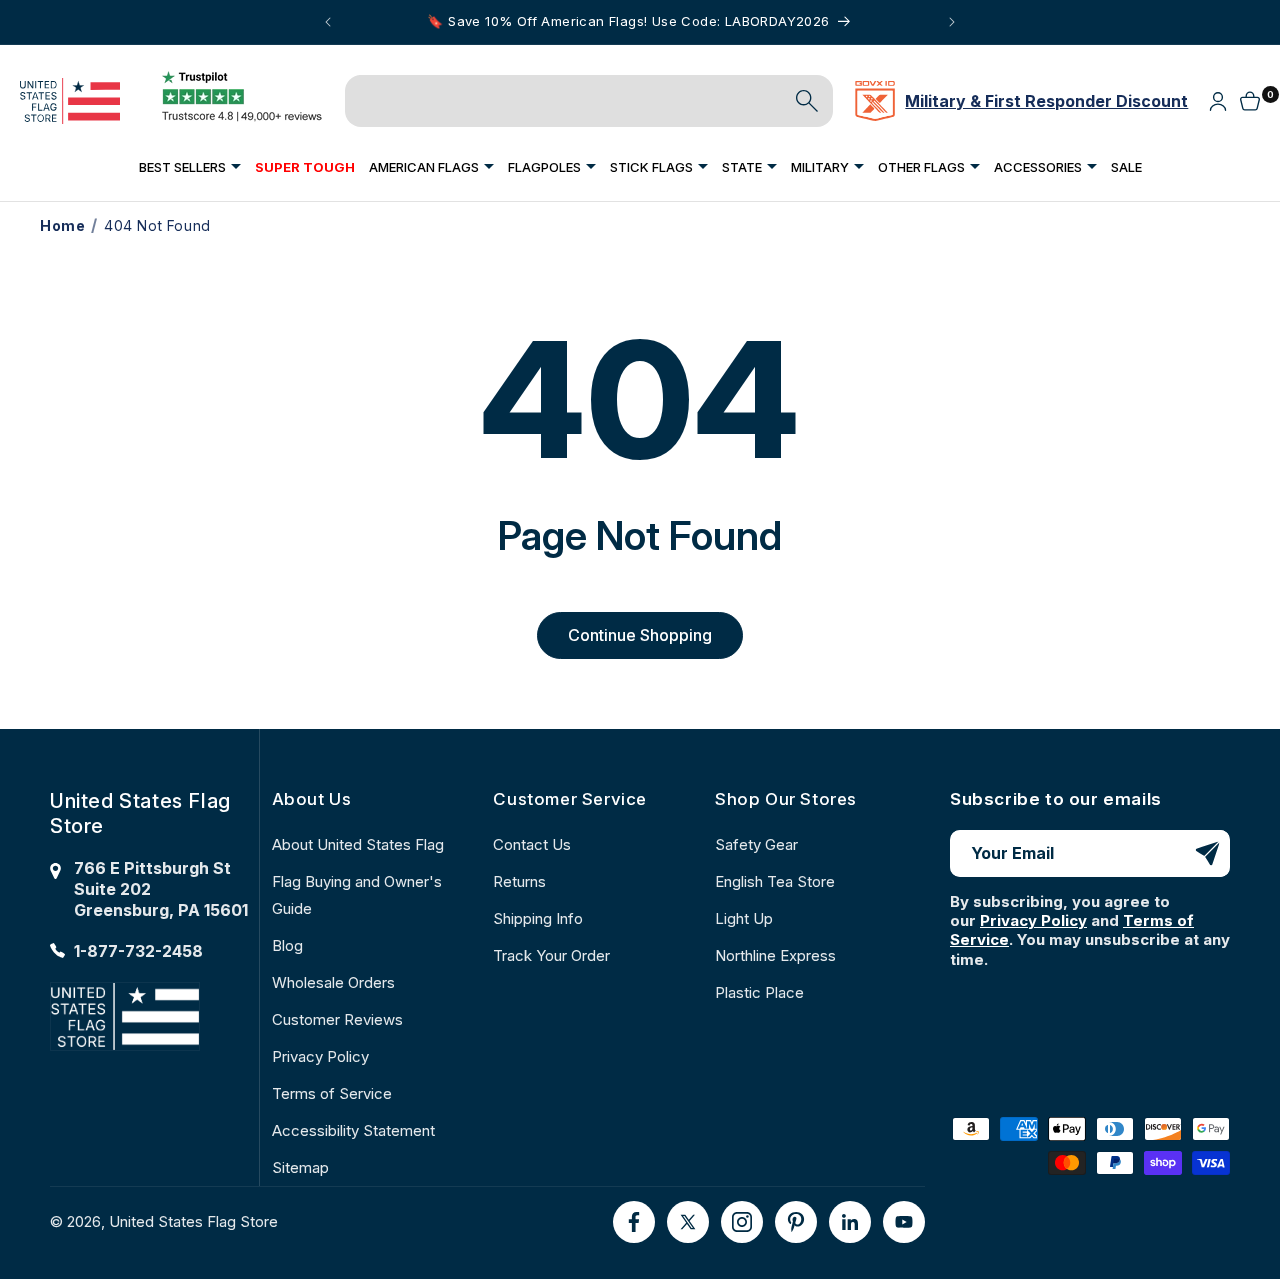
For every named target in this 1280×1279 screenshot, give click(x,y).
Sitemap (300, 1167)
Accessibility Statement (353, 1130)
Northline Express (775, 955)
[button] (190, 166)
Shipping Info (538, 918)
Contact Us (532, 844)
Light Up (744, 918)
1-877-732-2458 (138, 951)
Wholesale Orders (333, 982)
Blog (287, 945)
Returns (519, 881)
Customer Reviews (337, 1019)
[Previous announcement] (328, 22)
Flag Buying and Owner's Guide (357, 895)
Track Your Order (551, 955)
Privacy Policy (320, 1056)
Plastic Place (759, 992)
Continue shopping (640, 635)
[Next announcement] (952, 22)
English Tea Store (775, 881)
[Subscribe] (1207, 853)
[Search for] (807, 101)
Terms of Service (332, 1093)
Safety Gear (756, 844)
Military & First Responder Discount (1046, 101)
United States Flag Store (193, 1221)
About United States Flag (358, 844)
